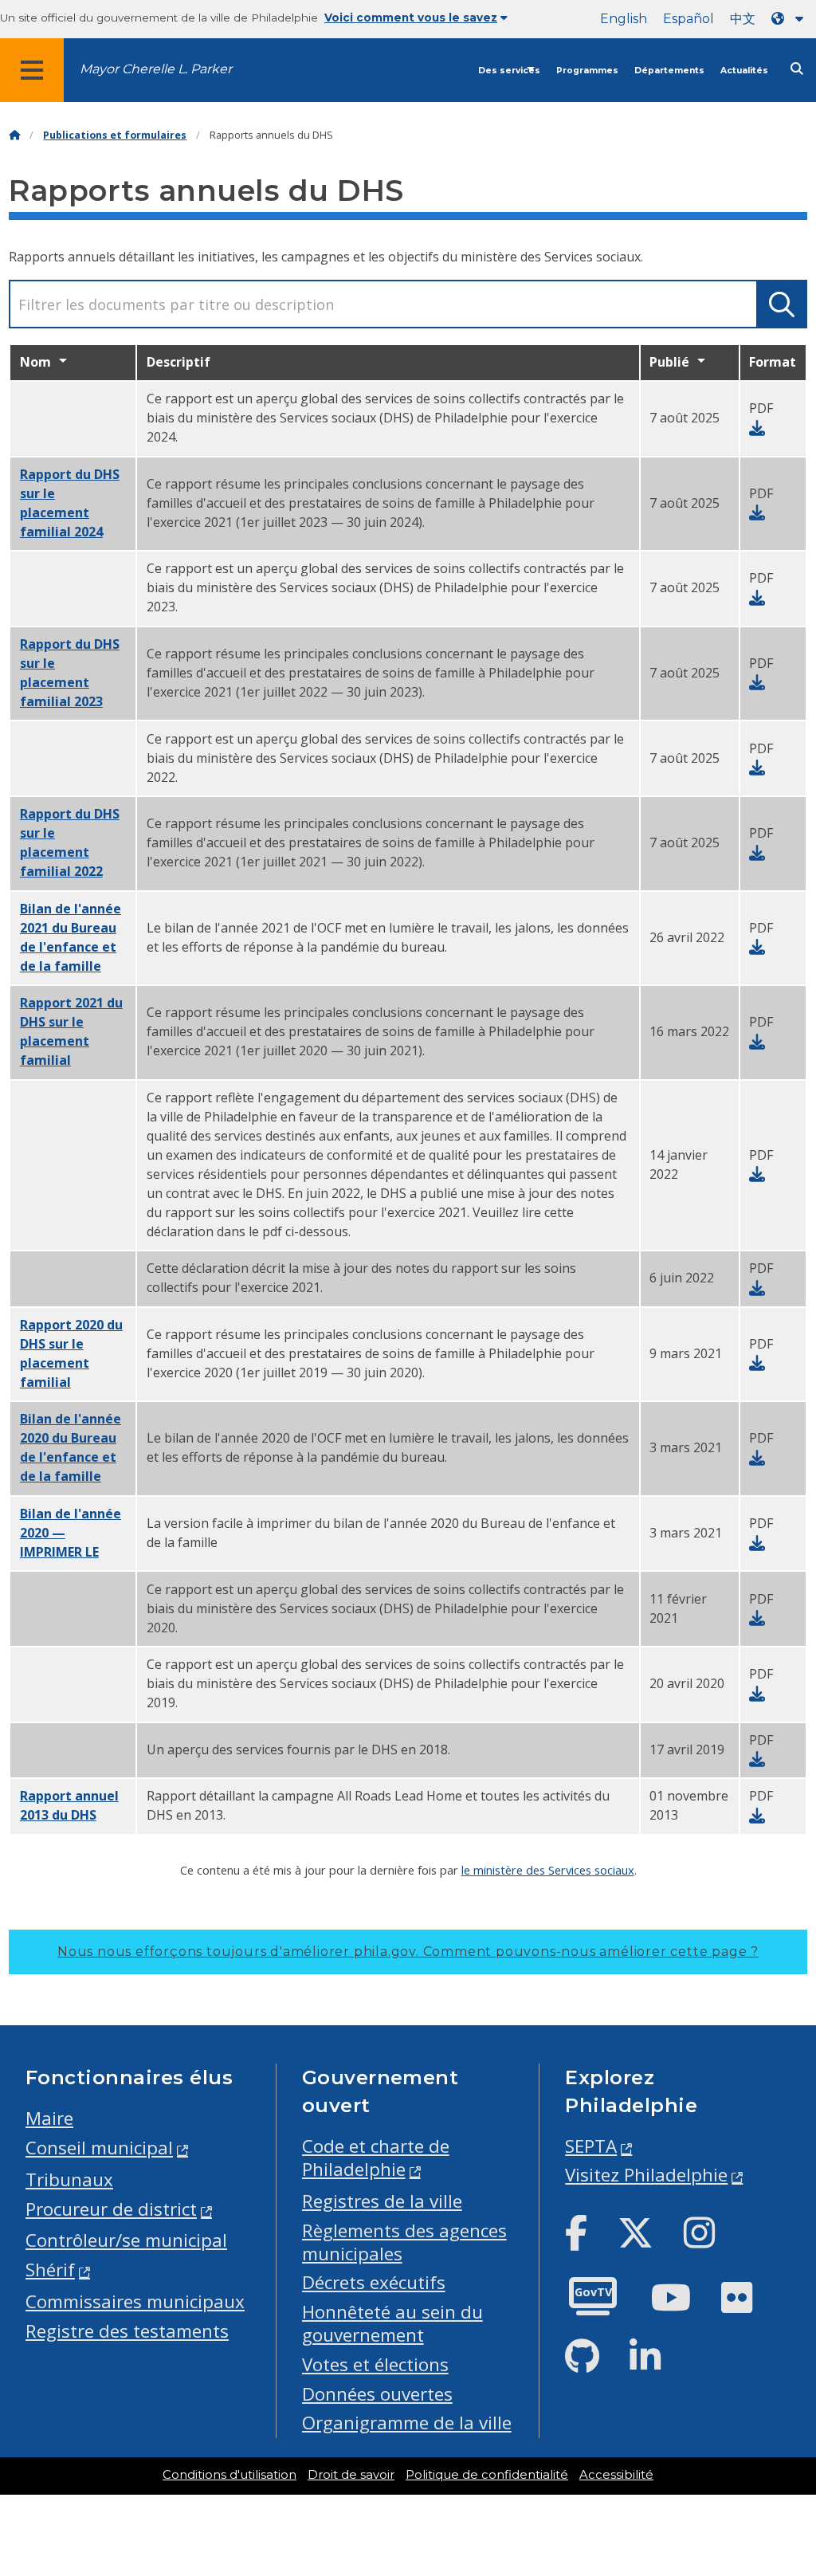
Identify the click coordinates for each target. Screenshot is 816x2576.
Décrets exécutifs (374, 2282)
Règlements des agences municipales (404, 2242)
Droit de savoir (351, 2475)
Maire (49, 2118)
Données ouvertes (377, 2394)
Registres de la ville (382, 2201)
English (624, 19)
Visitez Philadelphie (646, 2175)
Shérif (50, 2270)
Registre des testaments (127, 2331)
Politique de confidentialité (487, 2475)
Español (688, 19)
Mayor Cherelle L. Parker (156, 69)
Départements (669, 71)
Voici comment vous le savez (411, 18)
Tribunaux (69, 2179)
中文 (743, 19)
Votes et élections (375, 2364)
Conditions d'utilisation (229, 2475)
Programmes (587, 71)
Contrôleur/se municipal (126, 2240)
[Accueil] (14, 135)
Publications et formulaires (115, 135)
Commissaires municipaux (135, 2301)
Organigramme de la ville (407, 2423)
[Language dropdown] (790, 19)
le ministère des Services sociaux (548, 1870)
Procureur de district (111, 2209)
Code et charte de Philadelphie (376, 2158)
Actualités (744, 71)
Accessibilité (616, 2475)
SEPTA (591, 2146)
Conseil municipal (99, 2148)
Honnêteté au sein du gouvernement (392, 2323)
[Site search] (797, 69)
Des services (509, 71)
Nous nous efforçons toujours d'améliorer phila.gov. (408, 1952)
